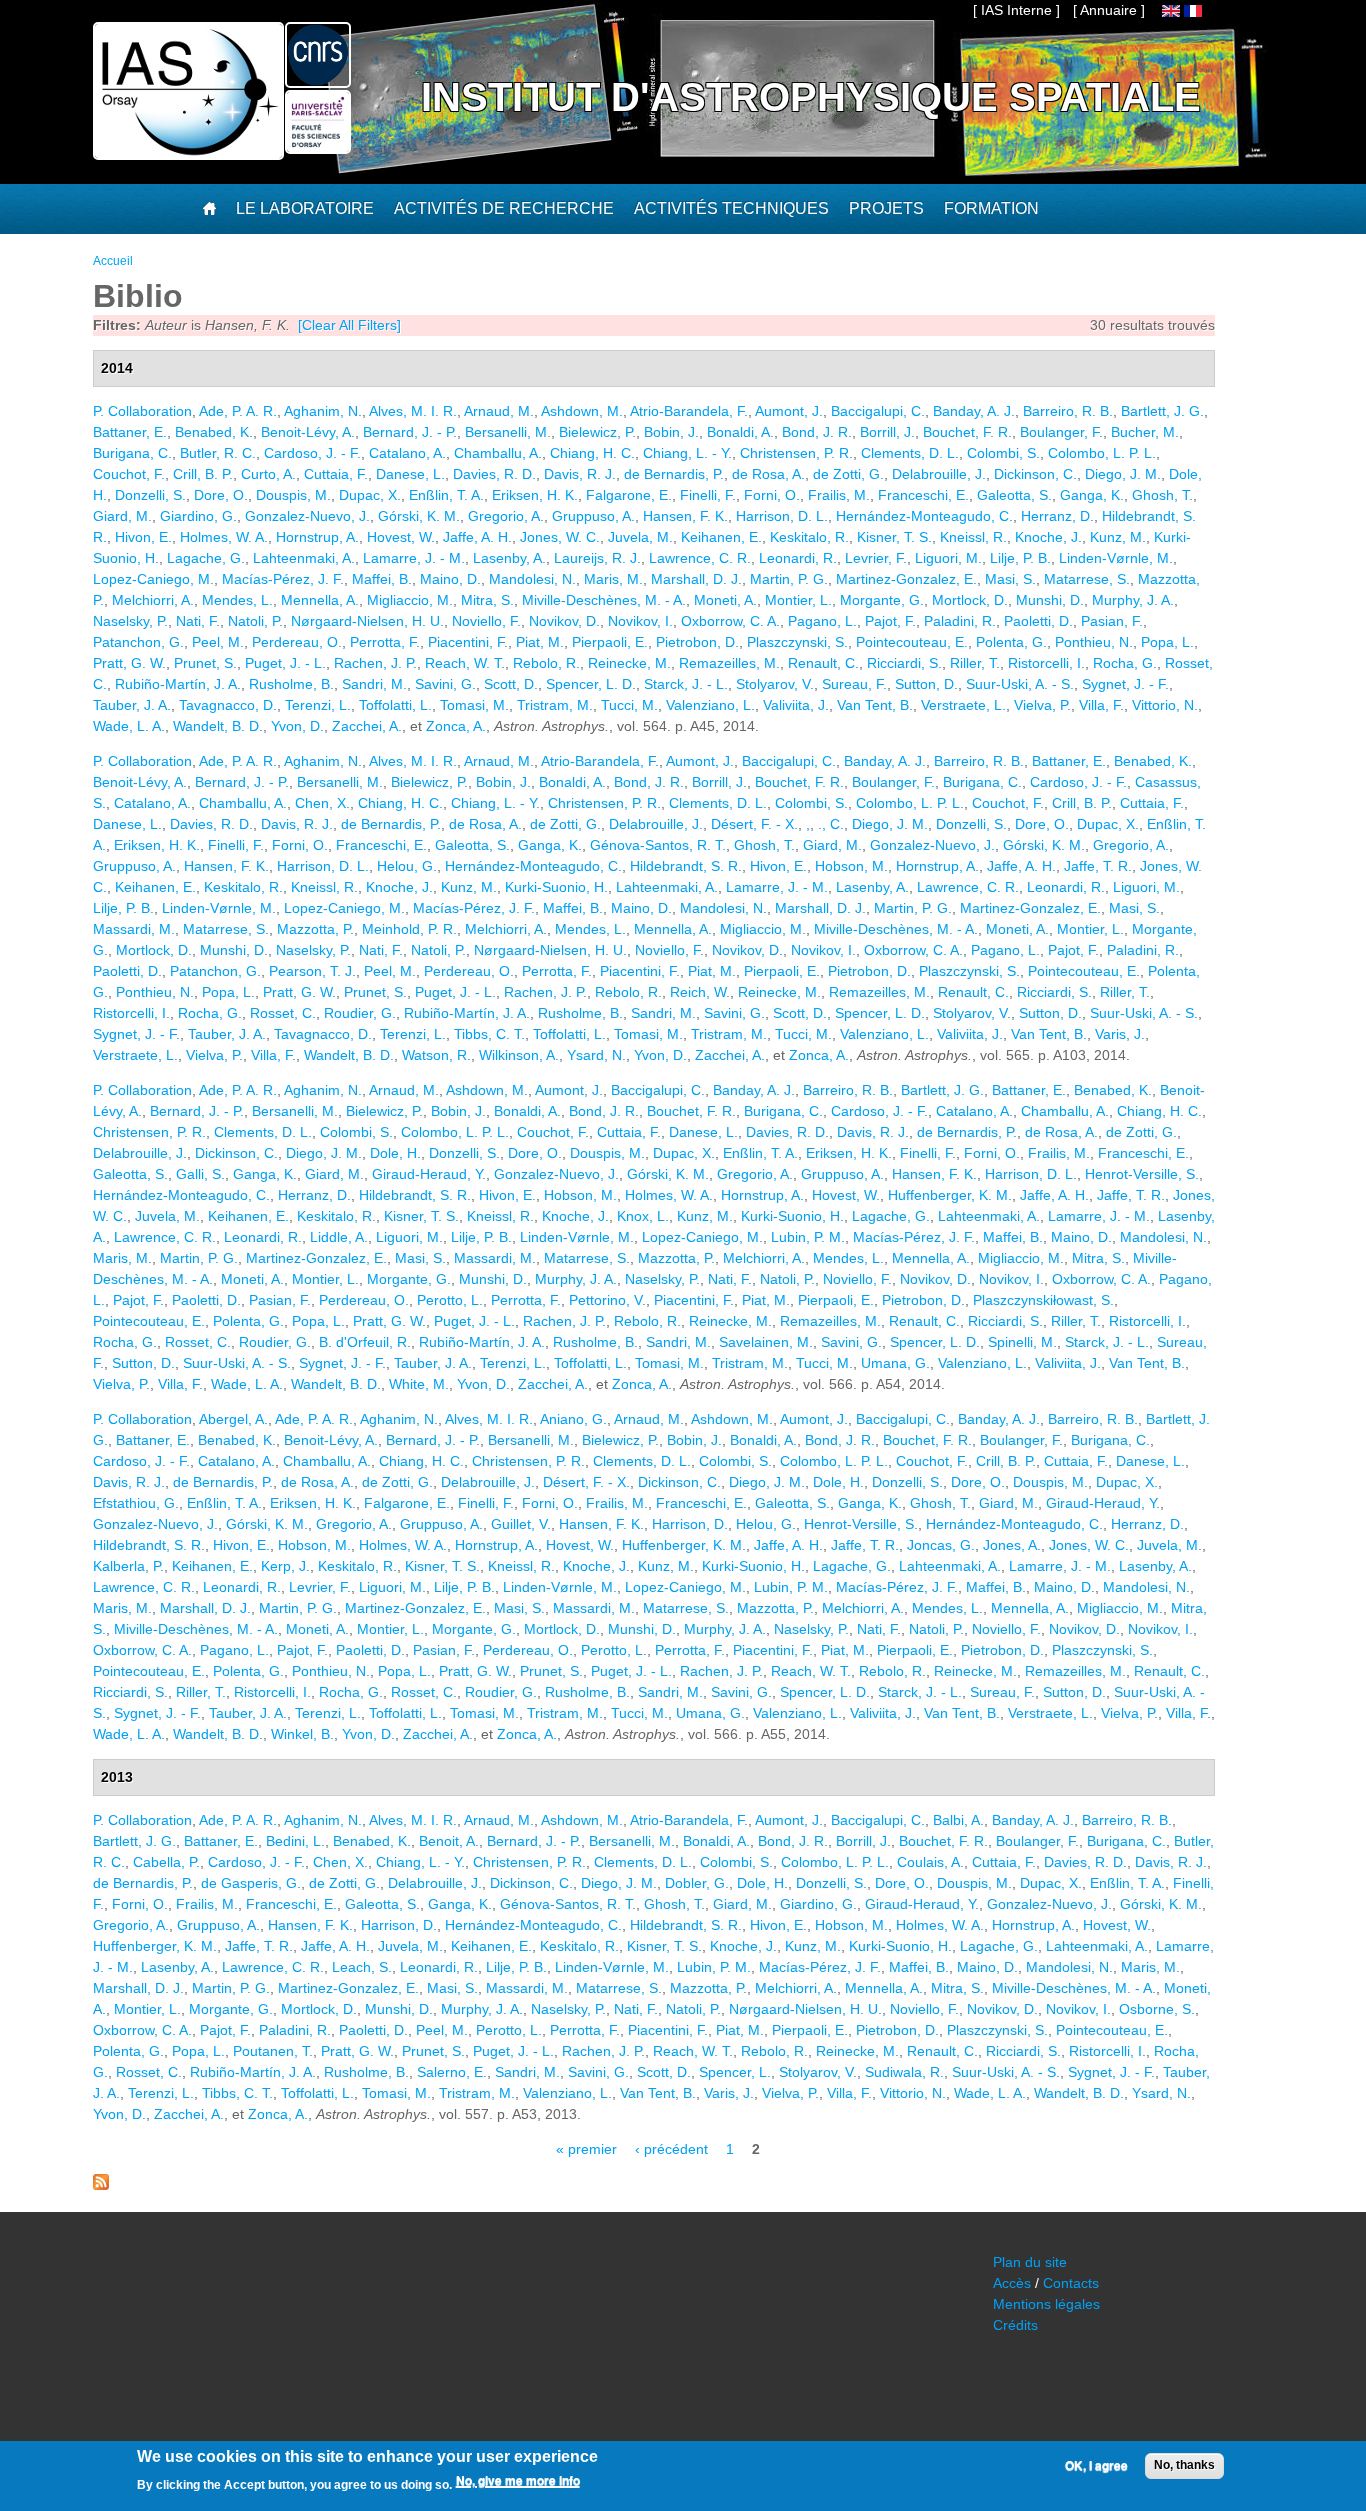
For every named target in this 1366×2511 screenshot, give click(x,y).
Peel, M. (218, 642)
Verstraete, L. (963, 705)
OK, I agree (1096, 2466)
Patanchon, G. (138, 642)
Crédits (1015, 2325)
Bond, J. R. (817, 432)
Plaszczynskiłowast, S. (1043, 1300)
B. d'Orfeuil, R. (365, 1342)
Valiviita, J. (796, 705)
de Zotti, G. (848, 474)
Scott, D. (511, 684)
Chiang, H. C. (592, 453)
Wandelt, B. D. (218, 726)
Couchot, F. (129, 474)
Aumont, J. (789, 411)
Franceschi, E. (923, 495)
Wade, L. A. (129, 726)
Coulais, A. (930, 1862)
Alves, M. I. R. (413, 411)
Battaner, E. (130, 432)
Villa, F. (1101, 705)
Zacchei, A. (367, 726)
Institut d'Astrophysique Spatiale (811, 97)
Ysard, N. (596, 1055)
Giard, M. (122, 516)
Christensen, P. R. (796, 453)
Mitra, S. (487, 600)
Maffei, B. (382, 579)
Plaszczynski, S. (797, 642)
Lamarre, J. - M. (414, 558)
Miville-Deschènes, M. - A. (604, 600)
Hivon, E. (143, 537)
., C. (831, 824)
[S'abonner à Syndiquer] (101, 2185)
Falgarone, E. (629, 495)
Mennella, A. (320, 600)
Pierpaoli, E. (610, 642)
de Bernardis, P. (674, 474)
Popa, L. (1167, 642)
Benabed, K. (214, 432)
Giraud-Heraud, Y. (429, 1174)
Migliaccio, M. (410, 600)
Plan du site (1030, 2262)
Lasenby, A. (509, 558)
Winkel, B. (302, 1734)
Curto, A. (268, 474)
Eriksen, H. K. (535, 495)
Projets (886, 208)
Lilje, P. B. (1020, 558)
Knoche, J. (1048, 537)
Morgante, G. (882, 600)
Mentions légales (1046, 2304)
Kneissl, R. (973, 537)
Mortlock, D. (970, 600)
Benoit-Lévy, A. (308, 432)
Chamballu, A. (498, 453)
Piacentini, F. (468, 642)
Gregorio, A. (506, 516)
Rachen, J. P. (375, 663)
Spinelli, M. (1022, 1342)
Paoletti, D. (1038, 621)
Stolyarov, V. (775, 684)
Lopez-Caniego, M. (153, 579)
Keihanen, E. (721, 537)
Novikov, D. (564, 621)
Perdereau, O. (297, 642)
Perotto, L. (450, 1300)
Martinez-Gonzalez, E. (906, 579)
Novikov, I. (640, 621)
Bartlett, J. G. (1162, 411)
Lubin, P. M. (808, 1237)
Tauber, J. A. (132, 705)
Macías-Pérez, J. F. (283, 579)
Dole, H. (395, 1153)
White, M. (419, 1384)
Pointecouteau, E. (912, 642)
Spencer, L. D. (591, 684)
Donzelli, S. (150, 495)
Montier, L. (798, 600)
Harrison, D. (690, 1524)
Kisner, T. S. (894, 537)
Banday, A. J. (974, 411)
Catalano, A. (407, 453)
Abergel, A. (233, 1419)
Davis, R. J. (580, 474)
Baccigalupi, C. (878, 411)
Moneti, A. (725, 600)
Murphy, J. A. (1133, 600)
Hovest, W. (401, 537)
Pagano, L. (822, 621)
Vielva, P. (1042, 705)
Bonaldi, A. (740, 432)
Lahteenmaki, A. (304, 558)
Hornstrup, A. (317, 537)
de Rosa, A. (768, 474)
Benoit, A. (449, 1841)
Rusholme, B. (291, 684)
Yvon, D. (297, 726)
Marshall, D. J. (696, 579)
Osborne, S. (1157, 2009)
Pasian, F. (1112, 621)
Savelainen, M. (766, 1342)
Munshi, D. (1050, 600)
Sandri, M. (374, 684)
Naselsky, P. (130, 621)
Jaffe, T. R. (1098, 866)
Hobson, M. (851, 866)
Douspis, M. (293, 495)
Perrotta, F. (385, 642)
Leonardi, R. (798, 558)
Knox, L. (643, 1216)
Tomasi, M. (474, 705)
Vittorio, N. (1165, 705)
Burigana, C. (132, 453)
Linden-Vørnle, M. (1116, 558)
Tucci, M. (629, 705)
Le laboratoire (305, 208)
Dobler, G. (697, 1883)
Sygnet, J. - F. (1125, 684)
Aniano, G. (573, 1419)
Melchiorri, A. (153, 600)
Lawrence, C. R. (700, 558)
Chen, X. (322, 803)
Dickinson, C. (1035, 474)
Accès (1012, 2283)
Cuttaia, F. (336, 474)
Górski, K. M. (419, 516)
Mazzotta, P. (315, 929)
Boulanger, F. (1061, 432)
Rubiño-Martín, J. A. (178, 684)
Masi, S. (1010, 579)
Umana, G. (895, 1363)
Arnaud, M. (499, 411)
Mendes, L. (237, 600)
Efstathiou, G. (136, 1503)
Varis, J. (1120, 1034)
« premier (586, 2149)
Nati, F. (198, 621)
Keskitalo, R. (809, 537)
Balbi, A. (958, 1820)
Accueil (113, 261)
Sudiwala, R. (904, 2072)
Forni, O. (772, 495)
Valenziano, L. (710, 705)
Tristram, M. (555, 705)
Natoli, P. (255, 621)
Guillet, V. (521, 1524)
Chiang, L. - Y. (687, 453)
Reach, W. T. (465, 663)
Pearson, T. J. (312, 971)
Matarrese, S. (1087, 579)
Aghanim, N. (323, 411)
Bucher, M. (1145, 432)
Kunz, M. (1118, 537)
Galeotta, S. (1014, 495)
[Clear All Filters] (349, 325)
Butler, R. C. (218, 453)
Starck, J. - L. (686, 684)
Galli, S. (200, 1174)
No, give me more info (518, 2482)
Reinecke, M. (629, 663)
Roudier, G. (360, 1013)
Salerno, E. (452, 2072)
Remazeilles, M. (729, 663)
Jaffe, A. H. (477, 537)
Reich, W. (700, 992)
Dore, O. (221, 495)
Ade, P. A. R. (238, 411)
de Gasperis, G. (251, 1883)
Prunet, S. (205, 663)
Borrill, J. (887, 432)
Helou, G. (407, 866)
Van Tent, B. (875, 705)
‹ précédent (671, 2149)
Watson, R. (436, 1055)
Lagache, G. (206, 558)
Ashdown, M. (582, 411)
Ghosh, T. (1162, 495)
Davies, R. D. (494, 474)
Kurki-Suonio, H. (556, 887)
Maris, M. (613, 579)
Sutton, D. (926, 684)
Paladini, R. (960, 621)
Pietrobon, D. (697, 642)
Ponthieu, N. (1094, 642)
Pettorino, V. (607, 1300)
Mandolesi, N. (532, 579)
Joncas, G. (941, 1545)
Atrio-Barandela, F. (689, 411)
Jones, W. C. (560, 537)
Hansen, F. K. (685, 516)
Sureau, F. (854, 684)
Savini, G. (445, 684)
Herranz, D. (1057, 516)
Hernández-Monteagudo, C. (924, 516)
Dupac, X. (370, 495)
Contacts (1071, 2283)
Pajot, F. (890, 621)
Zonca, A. (456, 726)
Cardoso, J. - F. (312, 453)
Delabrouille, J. (939, 474)
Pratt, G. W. (129, 663)
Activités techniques (731, 208)
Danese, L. (410, 474)
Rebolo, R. (546, 663)
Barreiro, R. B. (1068, 411)
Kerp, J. (285, 1566)
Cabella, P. (166, 1862)
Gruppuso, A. (593, 516)
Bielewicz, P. (597, 432)
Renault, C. (823, 663)
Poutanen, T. (273, 2051)
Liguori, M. (948, 558)
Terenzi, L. (318, 705)
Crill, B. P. (203, 474)
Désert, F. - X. (754, 824)
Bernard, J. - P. (410, 432)
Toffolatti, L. (395, 705)
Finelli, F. (708, 495)
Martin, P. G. (789, 579)
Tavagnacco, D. (228, 705)
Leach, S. (362, 1967)
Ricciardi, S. (904, 663)
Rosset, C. (283, 1013)
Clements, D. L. (910, 453)
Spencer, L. (735, 2072)
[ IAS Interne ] (1016, 10)
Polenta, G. (1011, 642)
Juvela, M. (640, 537)
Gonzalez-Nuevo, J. (307, 516)
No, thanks (1184, 2465)
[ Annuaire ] (1109, 10)
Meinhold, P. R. (409, 929)
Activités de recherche (504, 208)
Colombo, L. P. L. (1102, 453)
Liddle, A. (339, 1237)
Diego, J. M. (1123, 474)
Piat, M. (540, 642)
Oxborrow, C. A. (730, 621)
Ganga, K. (1092, 495)
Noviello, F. (486, 621)
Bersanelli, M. (508, 432)
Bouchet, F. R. (967, 432)
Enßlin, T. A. (446, 495)
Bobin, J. (671, 432)
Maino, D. (450, 579)
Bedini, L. (295, 1841)
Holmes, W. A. (224, 537)
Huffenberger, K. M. (950, 1195)
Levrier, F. (876, 558)
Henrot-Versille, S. (1142, 1174)
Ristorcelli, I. (1046, 663)
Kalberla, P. (128, 1566)
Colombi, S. (1003, 453)
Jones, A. (1012, 1545)
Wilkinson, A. (519, 1055)
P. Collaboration (142, 411)
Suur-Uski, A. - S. (1020, 684)
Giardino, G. (198, 516)
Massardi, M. (134, 929)
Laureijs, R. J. (597, 558)
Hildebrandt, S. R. (686, 866)
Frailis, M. (839, 495)
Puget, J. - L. (285, 663)
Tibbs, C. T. (489, 1034)
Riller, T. (975, 663)
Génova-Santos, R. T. (658, 845)
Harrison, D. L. (782, 516)
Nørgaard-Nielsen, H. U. (367, 621)
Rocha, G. (1125, 663)
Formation (991, 208)
